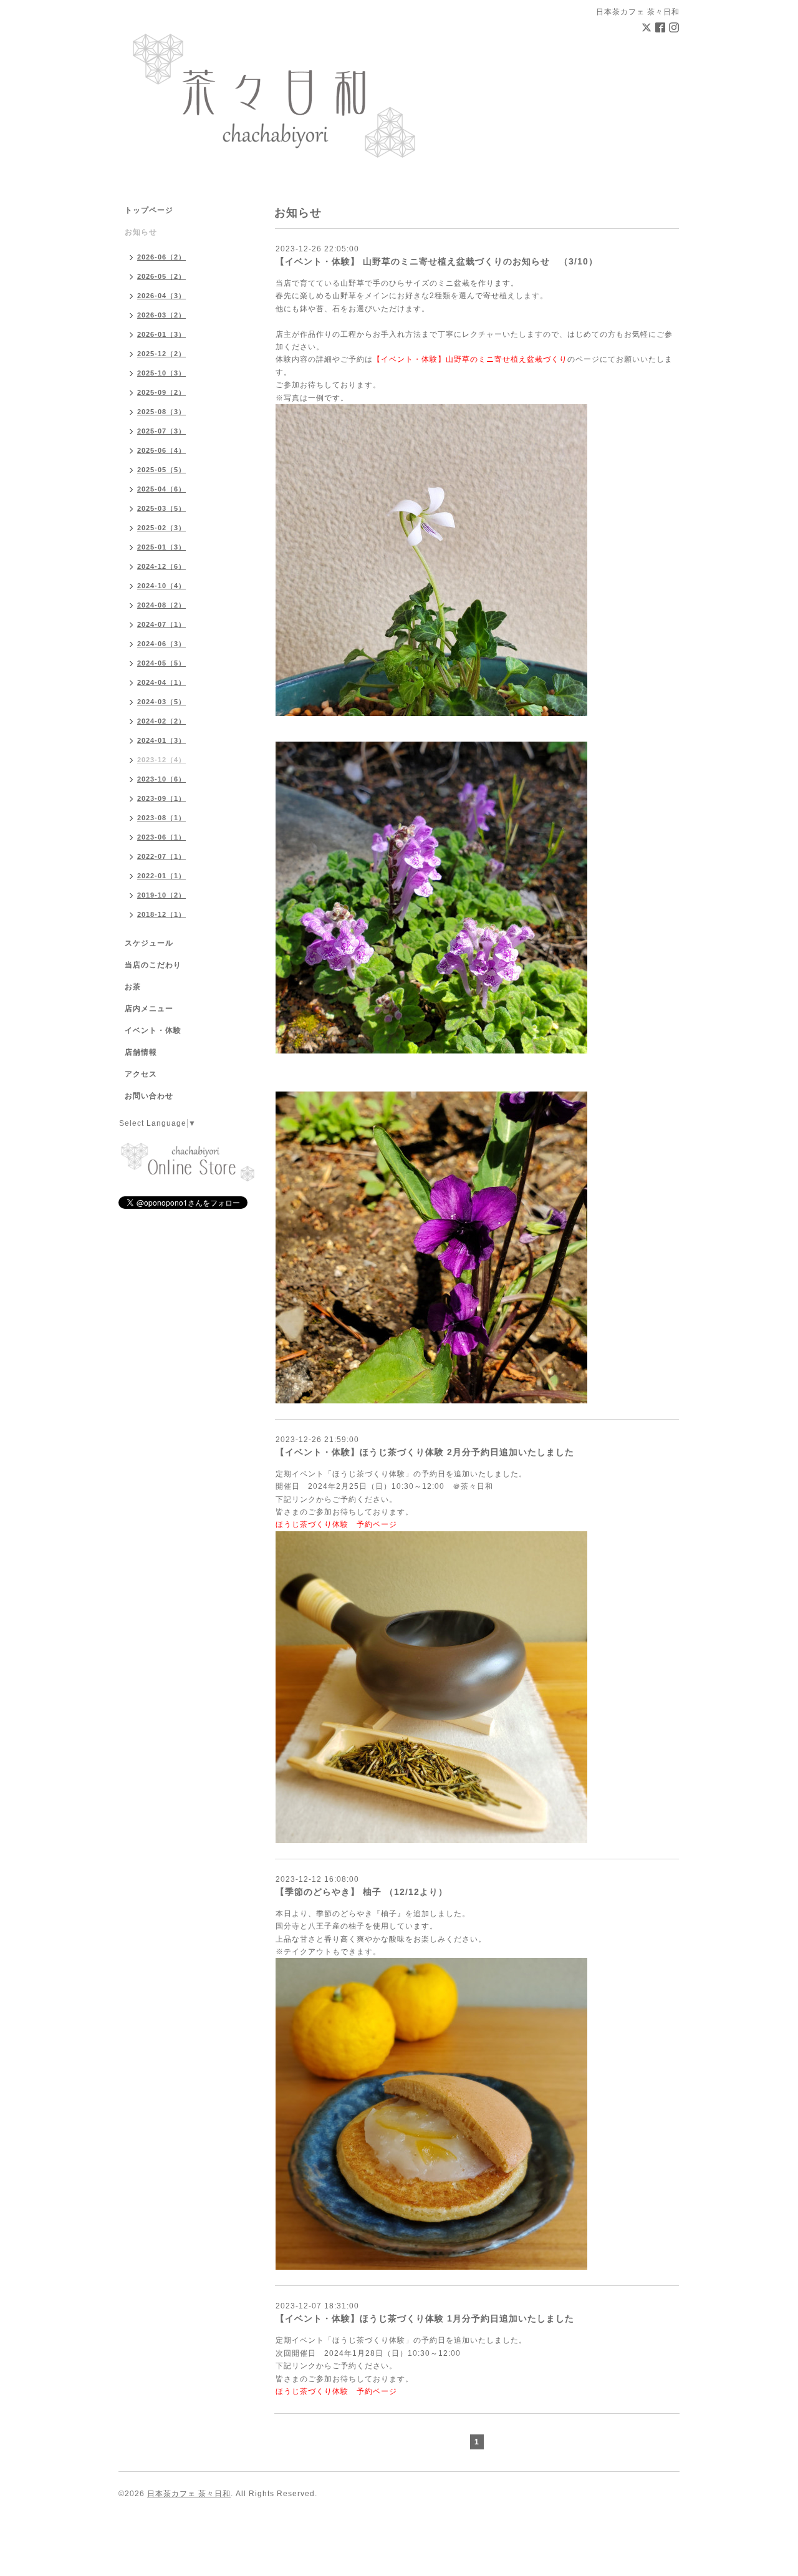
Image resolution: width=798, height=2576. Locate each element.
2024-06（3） (161, 644)
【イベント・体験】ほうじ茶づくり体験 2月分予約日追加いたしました (425, 1452)
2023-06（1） (161, 837)
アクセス (141, 1074)
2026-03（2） (161, 315)
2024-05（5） (161, 663)
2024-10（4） (161, 586)
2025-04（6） (161, 489)
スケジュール (149, 943)
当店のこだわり (153, 965)
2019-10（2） (161, 895)
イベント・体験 (153, 1030)
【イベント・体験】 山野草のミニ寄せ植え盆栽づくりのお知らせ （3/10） (437, 261)
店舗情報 (141, 1052)
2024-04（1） (161, 682)
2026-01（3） (161, 334)
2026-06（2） (161, 257)
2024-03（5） (161, 702)
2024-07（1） (161, 624)
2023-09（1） (161, 798)
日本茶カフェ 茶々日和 (189, 2494)
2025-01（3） (161, 547)
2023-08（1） (161, 818)
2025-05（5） (161, 470)
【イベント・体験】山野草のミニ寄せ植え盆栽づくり (470, 359)
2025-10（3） (161, 373)
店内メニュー (149, 1009)
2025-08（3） (161, 412)
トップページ (149, 210)
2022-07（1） (161, 856)
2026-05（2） (161, 276)
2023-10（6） (161, 779)
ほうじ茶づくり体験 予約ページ (336, 1524)
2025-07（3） (161, 431)
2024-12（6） (161, 566)
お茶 (133, 987)
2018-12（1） (161, 914)
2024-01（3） (161, 740)
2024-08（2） (161, 605)
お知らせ (141, 232)
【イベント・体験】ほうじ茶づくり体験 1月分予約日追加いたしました (425, 2318)
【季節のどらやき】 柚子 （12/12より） (362, 1892)
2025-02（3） (161, 528)
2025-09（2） (161, 392)
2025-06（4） (161, 450)
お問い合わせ (149, 1096)
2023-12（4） (161, 760)
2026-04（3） (161, 296)
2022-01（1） (161, 876)
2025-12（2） (161, 354)
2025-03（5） (161, 508)
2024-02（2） (161, 721)
